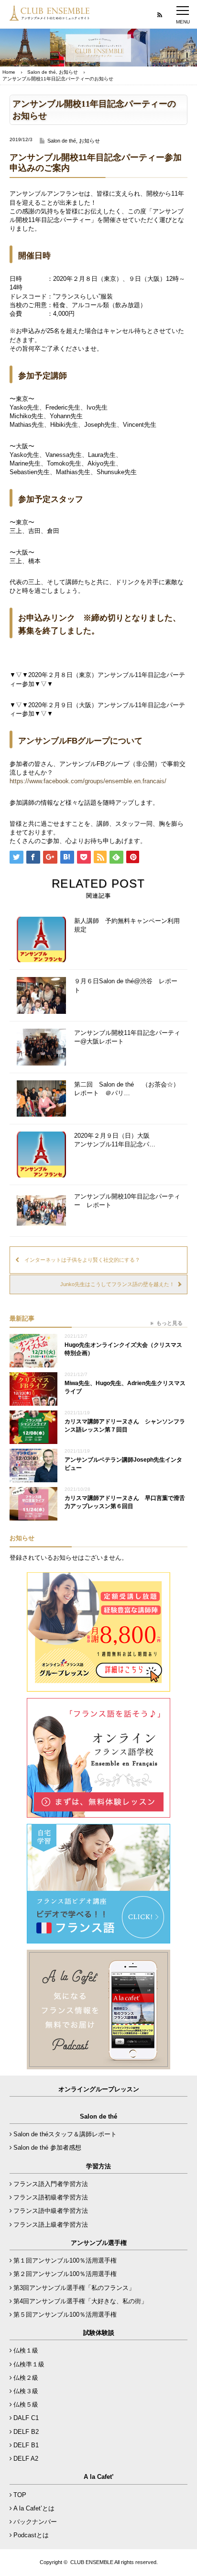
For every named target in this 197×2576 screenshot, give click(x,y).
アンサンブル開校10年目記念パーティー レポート (127, 1201)
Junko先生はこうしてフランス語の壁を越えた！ (117, 1284)
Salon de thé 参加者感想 (47, 2148)
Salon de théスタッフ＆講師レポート (65, 2134)
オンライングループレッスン (99, 2089)
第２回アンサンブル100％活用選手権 (65, 2274)
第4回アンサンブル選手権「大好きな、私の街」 (80, 2301)
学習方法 (98, 2166)
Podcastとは (31, 2535)
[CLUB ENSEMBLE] (50, 16)
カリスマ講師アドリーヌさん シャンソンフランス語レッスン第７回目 (125, 1426)
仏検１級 (26, 2350)
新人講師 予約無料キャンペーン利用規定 (127, 925)
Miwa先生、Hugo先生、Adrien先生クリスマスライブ (125, 1387)
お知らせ (68, 72)
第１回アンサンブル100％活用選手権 (65, 2260)
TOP (20, 2495)
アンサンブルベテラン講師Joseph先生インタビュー (123, 1464)
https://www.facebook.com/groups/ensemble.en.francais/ (88, 781)
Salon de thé (42, 72)
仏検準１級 (29, 2364)
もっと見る (170, 1323)
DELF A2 (26, 2459)
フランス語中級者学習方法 (51, 2211)
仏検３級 (26, 2391)
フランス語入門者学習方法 (51, 2184)
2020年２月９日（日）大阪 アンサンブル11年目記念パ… (115, 1140)
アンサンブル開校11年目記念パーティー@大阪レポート (127, 1037)
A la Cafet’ (99, 2477)
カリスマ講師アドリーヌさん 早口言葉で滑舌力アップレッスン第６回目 (125, 1502)
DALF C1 (26, 2418)
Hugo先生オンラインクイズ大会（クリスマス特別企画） (123, 1349)
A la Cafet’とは (34, 2508)
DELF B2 (26, 2432)
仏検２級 (26, 2378)
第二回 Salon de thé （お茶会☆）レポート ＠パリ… (127, 1089)
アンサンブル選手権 (99, 2243)
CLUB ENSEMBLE (92, 2562)
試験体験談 (99, 2333)
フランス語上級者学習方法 (51, 2225)
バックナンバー (35, 2522)
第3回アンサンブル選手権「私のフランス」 (74, 2288)
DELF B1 (26, 2445)
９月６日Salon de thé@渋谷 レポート (126, 985)
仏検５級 (26, 2404)
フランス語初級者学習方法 (51, 2197)
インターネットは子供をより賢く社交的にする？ (82, 1260)
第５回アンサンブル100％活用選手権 (65, 2315)
